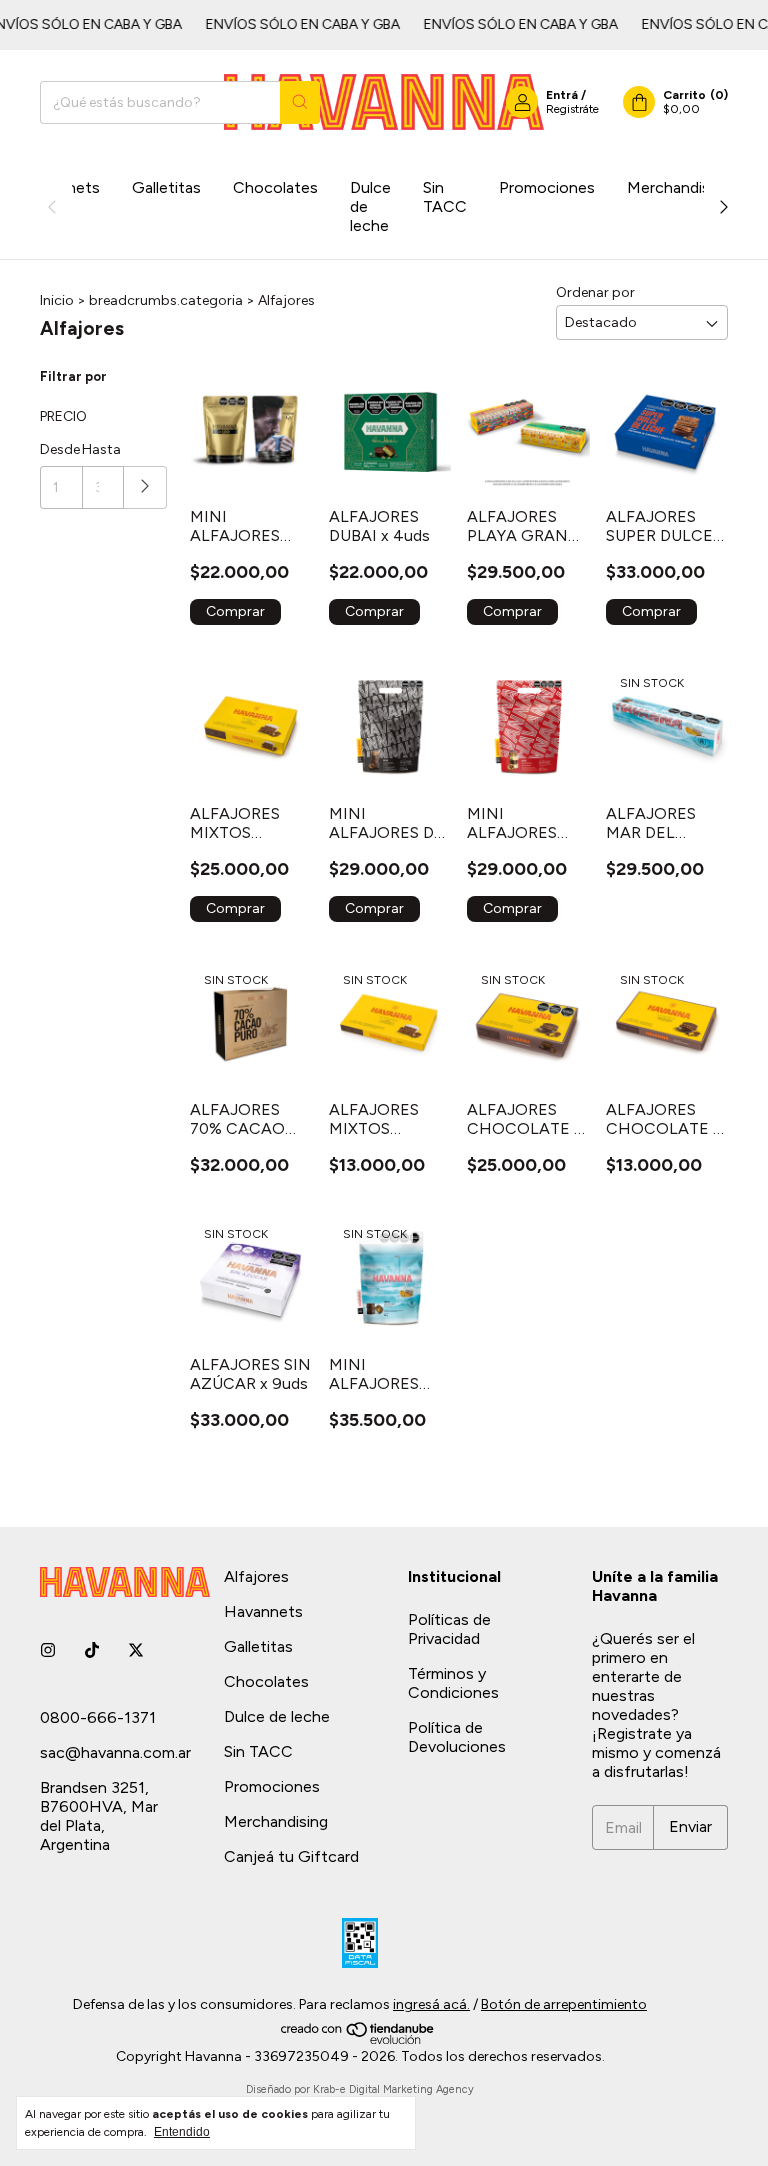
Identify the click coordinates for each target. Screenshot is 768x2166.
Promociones (547, 187)
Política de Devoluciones (457, 1737)
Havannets (263, 1611)
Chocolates (275, 187)
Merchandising (679, 187)
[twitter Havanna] (136, 1650)
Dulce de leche (370, 206)
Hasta (101, 449)
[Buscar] (300, 102)
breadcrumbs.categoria (166, 300)
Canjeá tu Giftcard (291, 1856)
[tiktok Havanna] (92, 1650)
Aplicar (145, 487)
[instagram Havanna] (48, 1650)
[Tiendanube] (358, 2039)
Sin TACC (445, 197)
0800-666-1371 (98, 1717)
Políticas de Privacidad (449, 1629)
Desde (60, 449)
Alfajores (256, 1576)
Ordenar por (595, 292)
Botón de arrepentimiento (564, 2004)
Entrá (562, 95)
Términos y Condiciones (453, 1683)
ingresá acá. (431, 2004)
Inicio (57, 300)
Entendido (182, 2132)
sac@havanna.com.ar (115, 1752)
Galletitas (166, 187)
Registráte (572, 109)
